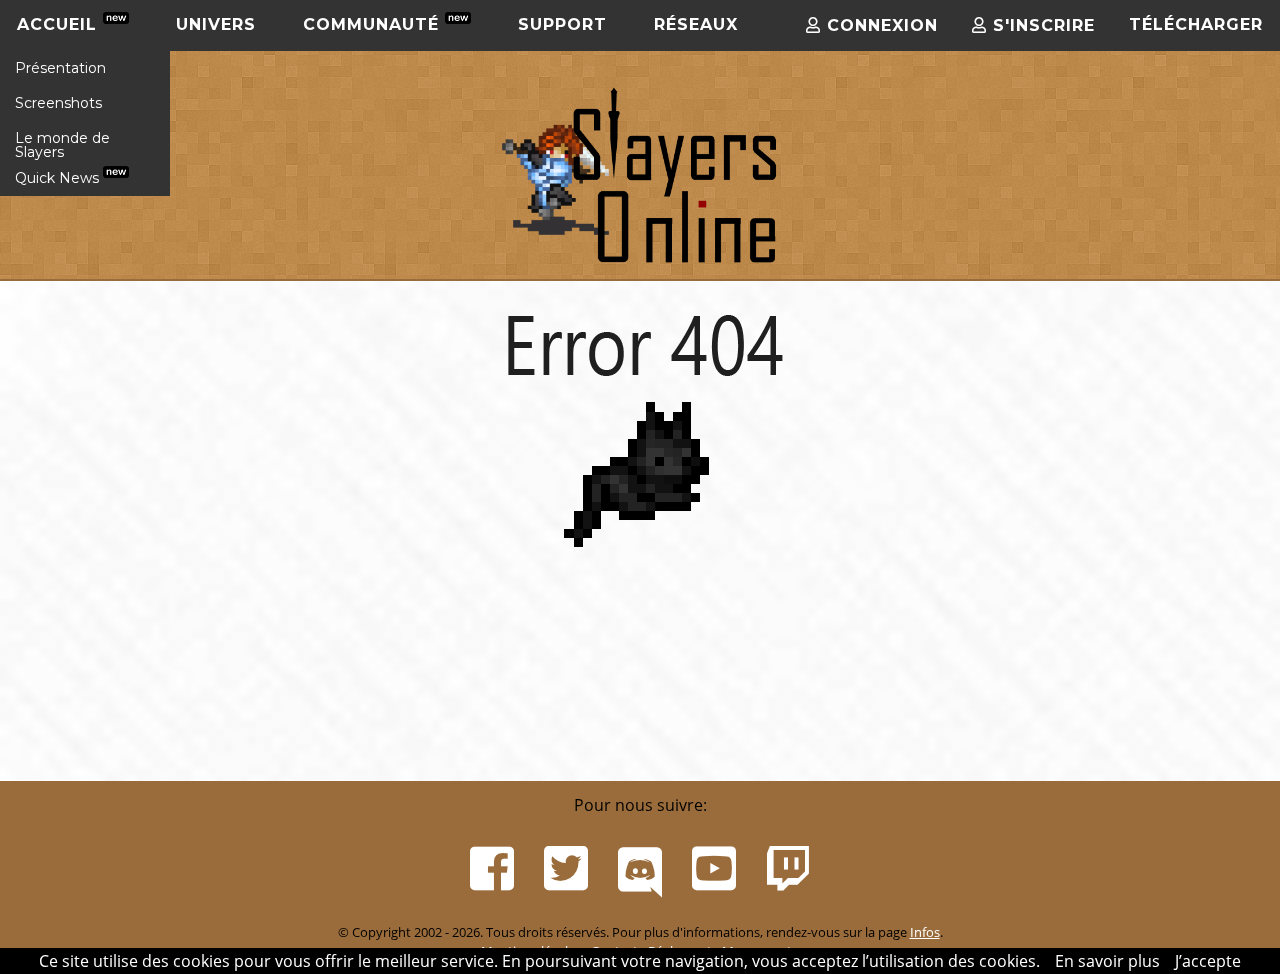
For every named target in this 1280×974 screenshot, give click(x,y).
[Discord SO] (640, 869)
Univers (216, 24)
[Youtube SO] (714, 869)
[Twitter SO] (566, 869)
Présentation (60, 68)
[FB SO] (492, 869)
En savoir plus (1107, 961)
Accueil (60, 24)
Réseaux (696, 24)
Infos (925, 932)
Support (562, 24)
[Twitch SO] (788, 869)
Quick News (59, 178)
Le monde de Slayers (62, 145)
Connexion (879, 25)
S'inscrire (1041, 25)
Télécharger (1196, 24)
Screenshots (58, 103)
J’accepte (1208, 961)
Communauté (374, 24)
